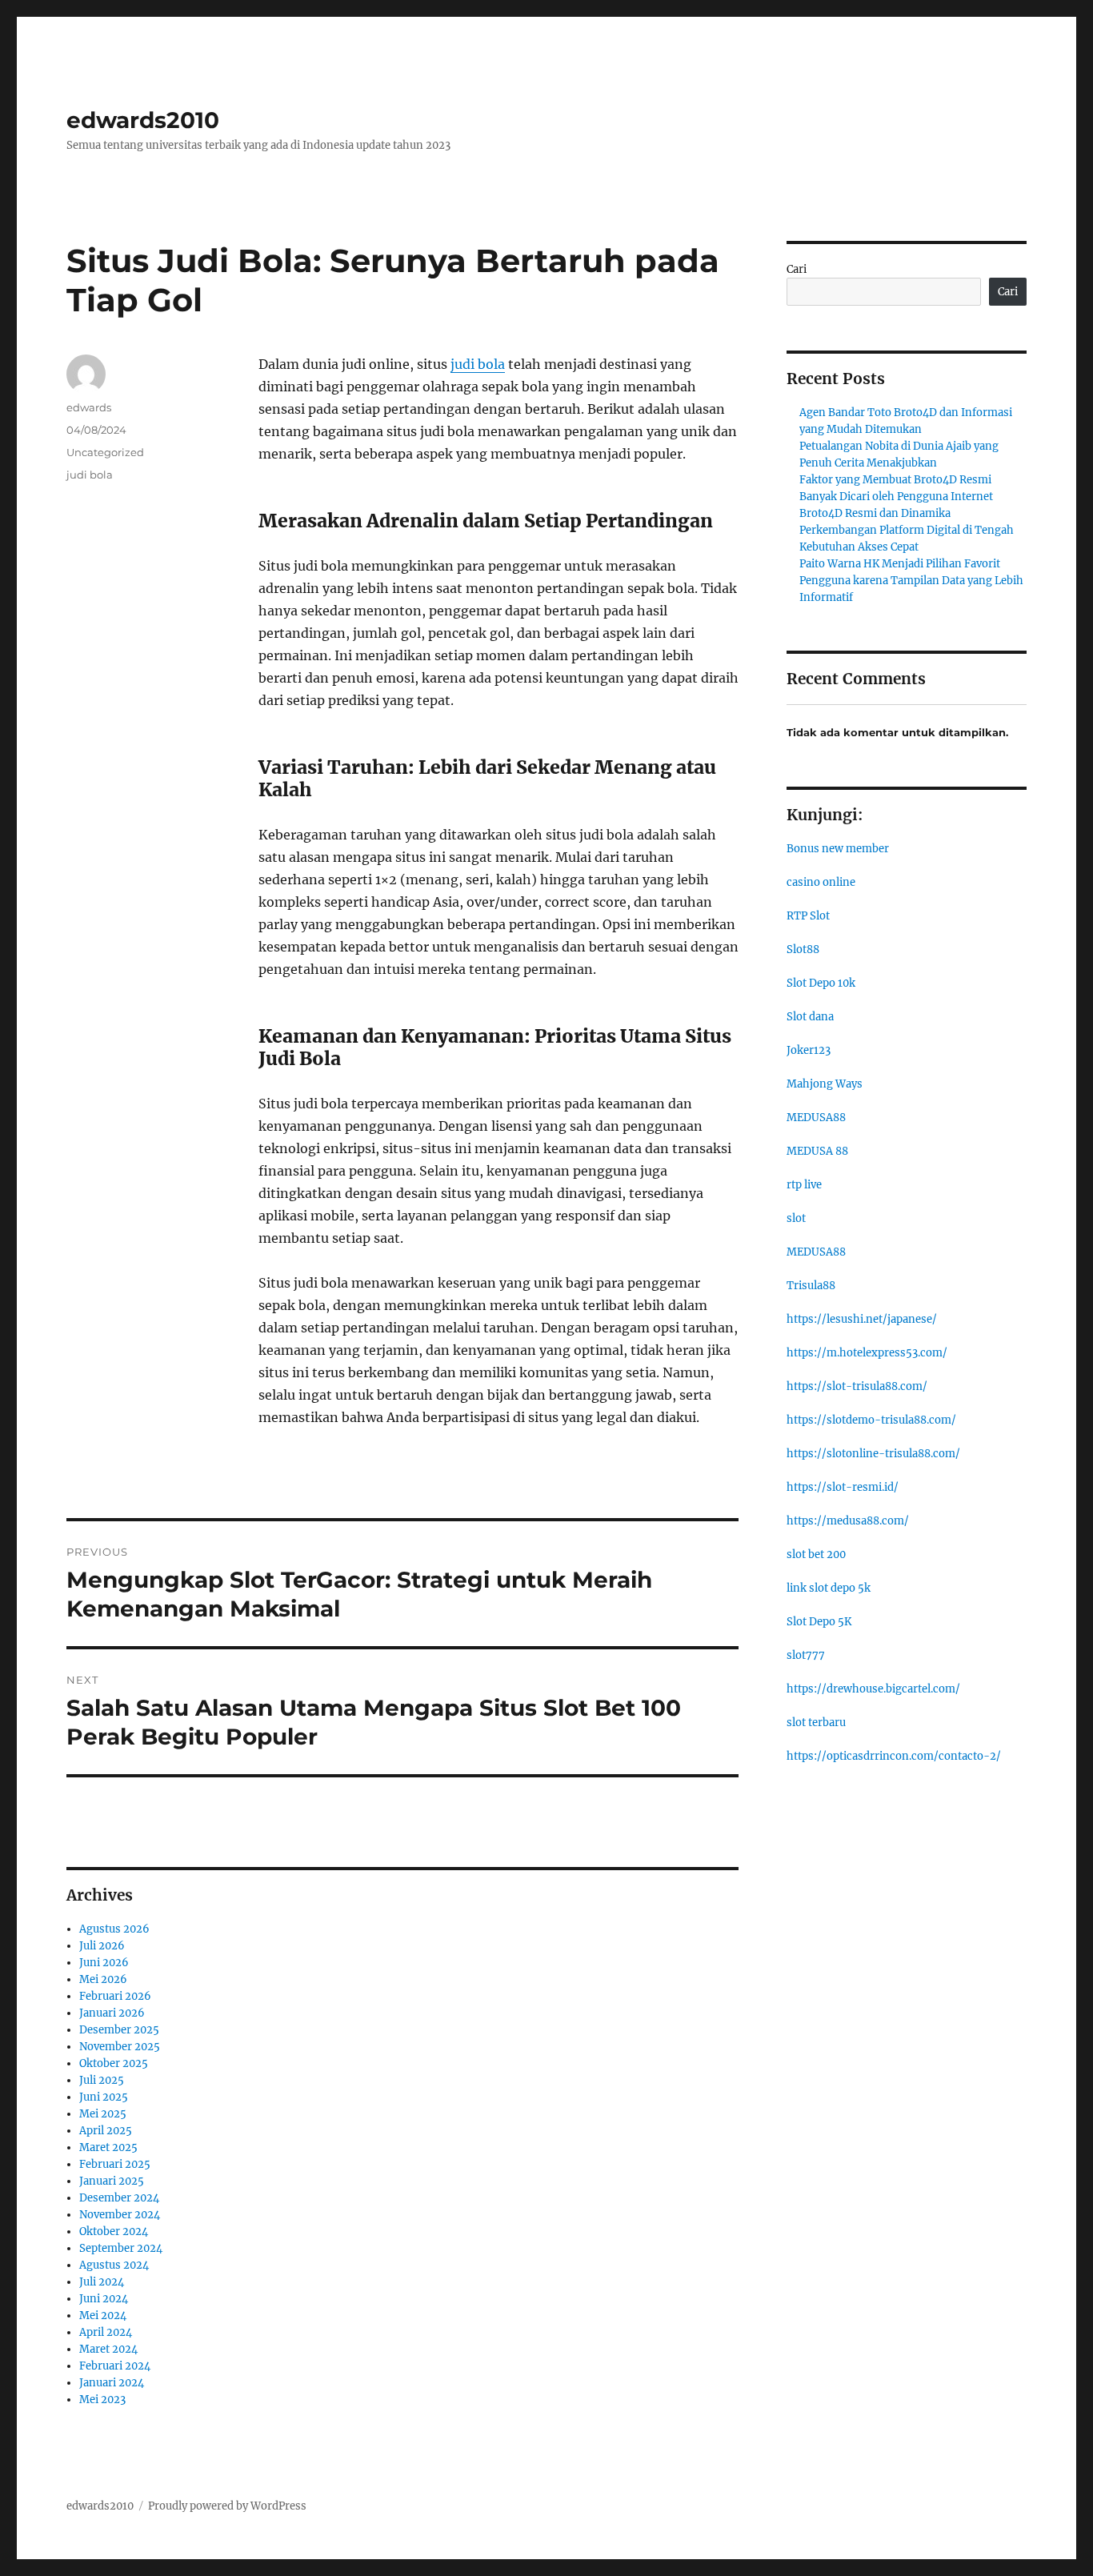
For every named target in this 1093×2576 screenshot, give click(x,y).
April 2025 (106, 2131)
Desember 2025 (119, 2030)
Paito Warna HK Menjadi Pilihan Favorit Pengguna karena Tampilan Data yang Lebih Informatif (911, 581)
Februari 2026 (115, 1996)
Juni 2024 (104, 2299)
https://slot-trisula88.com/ (857, 1386)
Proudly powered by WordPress (227, 2506)
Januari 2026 (112, 2013)
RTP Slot (808, 916)
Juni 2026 (104, 1963)
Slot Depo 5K (819, 1622)
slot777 (806, 1655)
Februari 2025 (115, 2164)
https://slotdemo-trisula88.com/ (871, 1420)
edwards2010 (143, 120)
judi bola (478, 364)
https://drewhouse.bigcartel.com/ (873, 1689)
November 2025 (120, 2047)
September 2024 (121, 2248)
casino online (821, 882)
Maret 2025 (108, 2147)
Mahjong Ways (825, 1084)
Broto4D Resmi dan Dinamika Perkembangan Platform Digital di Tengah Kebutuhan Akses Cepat (907, 530)
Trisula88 (811, 1286)
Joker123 (809, 1050)
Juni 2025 (104, 2097)
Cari (797, 269)
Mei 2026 (103, 1979)
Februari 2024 (115, 2366)
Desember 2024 (119, 2198)
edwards (89, 407)
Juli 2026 (102, 1946)
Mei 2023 (102, 2400)
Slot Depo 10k (821, 983)
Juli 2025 (102, 2080)
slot (796, 1218)
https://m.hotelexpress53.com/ (867, 1353)
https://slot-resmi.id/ (843, 1487)
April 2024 (106, 2332)
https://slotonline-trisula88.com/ (873, 1454)
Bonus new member (838, 849)
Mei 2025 (103, 2114)
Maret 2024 (108, 2349)
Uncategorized (105, 452)
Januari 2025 (112, 2181)
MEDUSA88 (816, 1118)
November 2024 (120, 2215)
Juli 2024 (102, 2282)
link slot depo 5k (829, 1588)
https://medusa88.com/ (848, 1521)
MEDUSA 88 (817, 1151)
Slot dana (810, 1017)
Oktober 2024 (114, 2231)
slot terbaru (816, 1723)
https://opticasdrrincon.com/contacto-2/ (894, 1756)
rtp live (804, 1185)
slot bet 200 (816, 1554)
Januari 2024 (112, 2383)
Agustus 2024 (114, 2265)
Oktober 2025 (114, 2063)
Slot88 (803, 949)
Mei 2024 (103, 2316)
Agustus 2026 (114, 1929)
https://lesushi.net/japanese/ (862, 1319)
